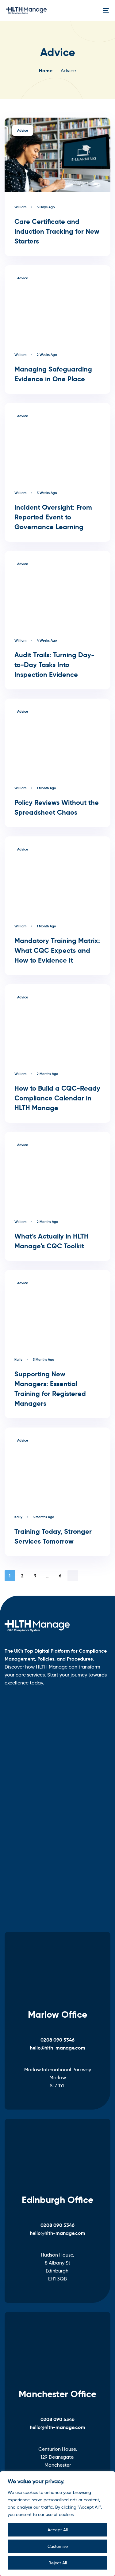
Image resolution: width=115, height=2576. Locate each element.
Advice (23, 130)
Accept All (58, 2530)
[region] (57, 2524)
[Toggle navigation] (92, 10)
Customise (58, 2546)
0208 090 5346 (57, 2040)
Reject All (58, 2563)
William (20, 207)
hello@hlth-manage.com (57, 2048)
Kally (18, 1360)
